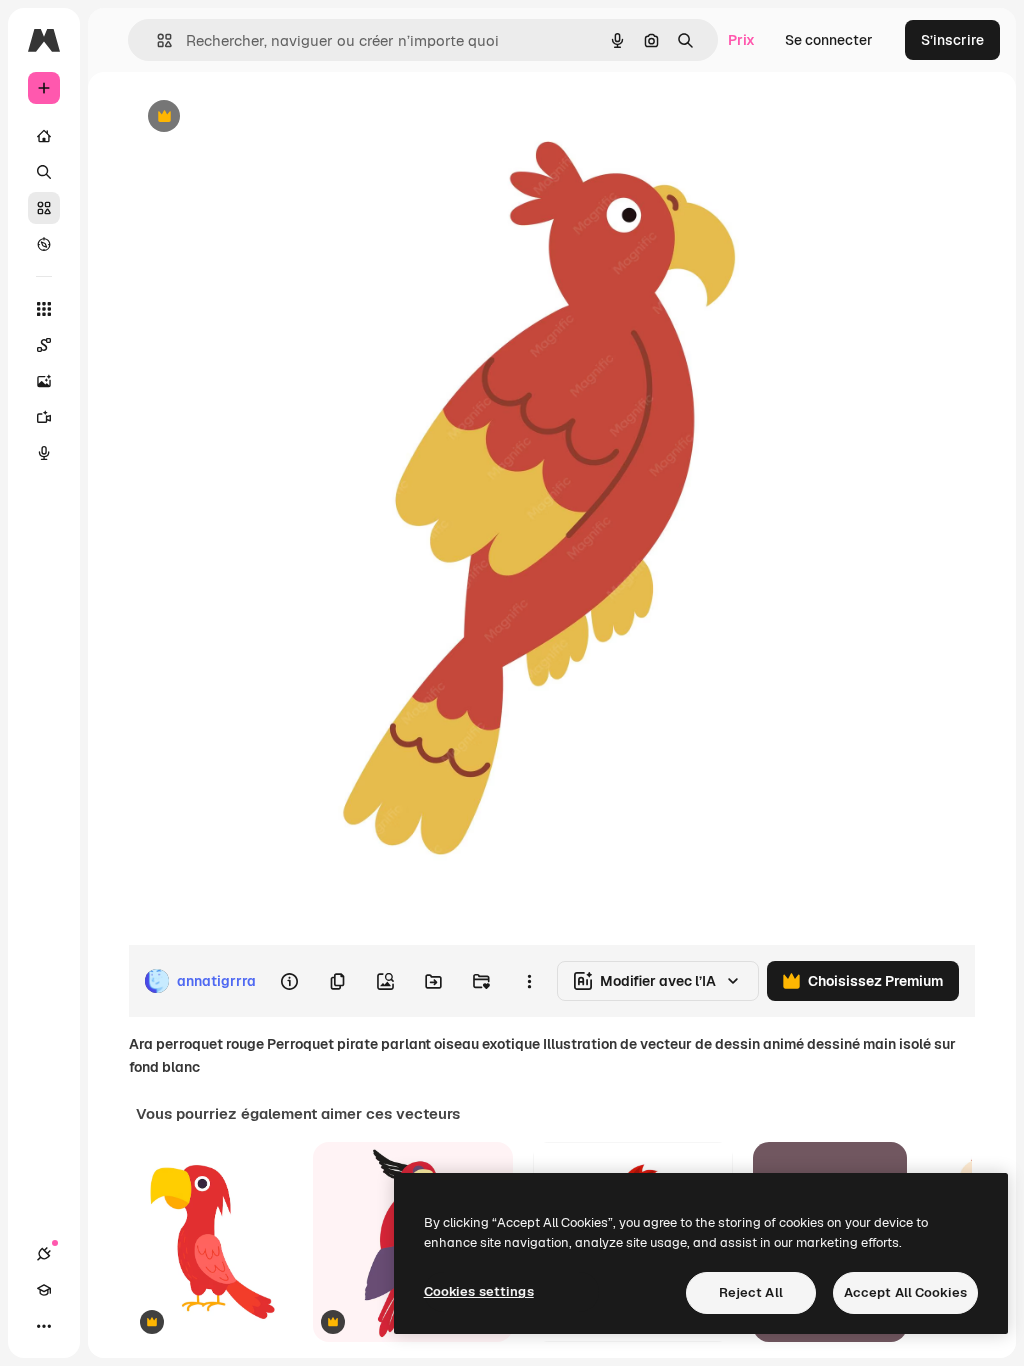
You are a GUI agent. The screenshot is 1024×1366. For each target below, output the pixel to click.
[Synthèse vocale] (44, 453)
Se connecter (829, 40)
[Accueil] (44, 136)
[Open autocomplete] (156, 40)
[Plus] (44, 1326)
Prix (741, 40)
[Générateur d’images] (44, 381)
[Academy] (44, 1290)
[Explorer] (44, 244)
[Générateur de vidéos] (44, 417)
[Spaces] (44, 345)
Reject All (751, 1292)
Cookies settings (479, 1291)
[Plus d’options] (529, 981)
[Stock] (44, 208)
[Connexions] (44, 1254)
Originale (260, 117)
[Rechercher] (44, 172)
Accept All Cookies (905, 1292)
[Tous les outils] (44, 309)
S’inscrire (952, 40)
